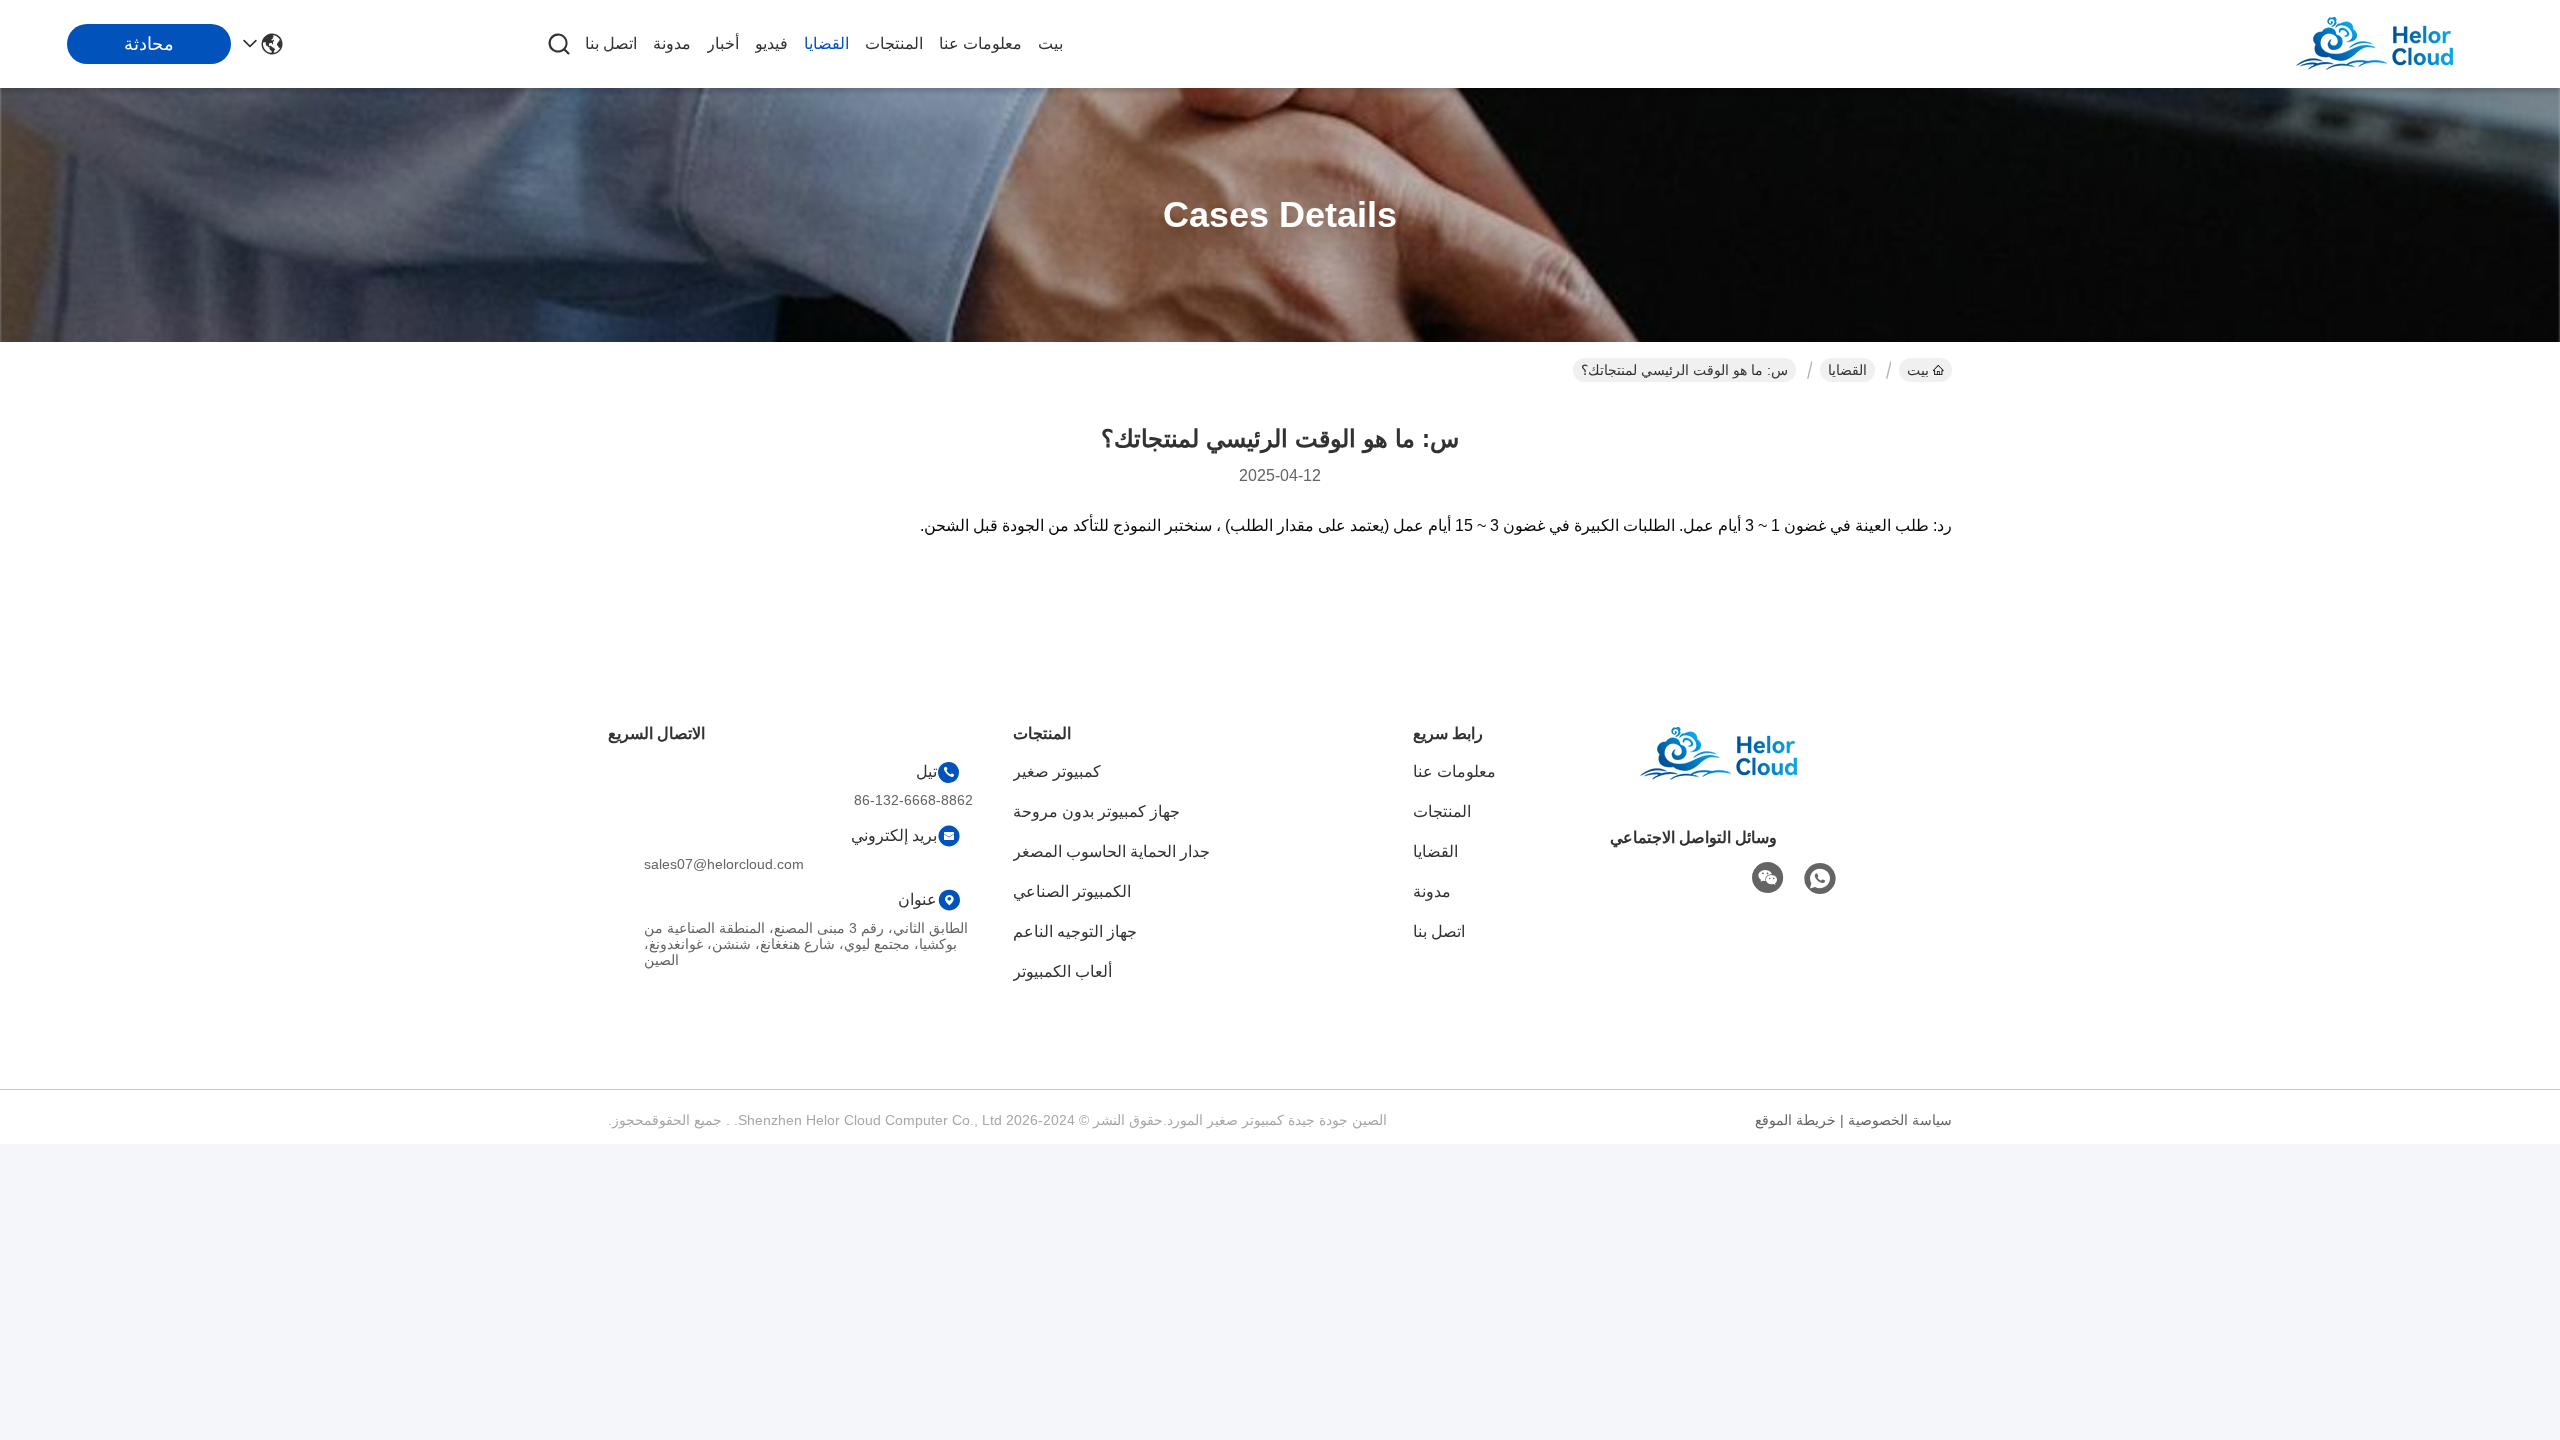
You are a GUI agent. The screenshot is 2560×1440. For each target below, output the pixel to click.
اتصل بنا (611, 43)
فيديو (771, 43)
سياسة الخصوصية (1900, 1120)
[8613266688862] (1820, 879)
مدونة (672, 43)
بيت (1050, 43)
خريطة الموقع (1795, 1120)
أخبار (723, 43)
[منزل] (1744, 778)
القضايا (826, 43)
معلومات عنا (980, 43)
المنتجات (894, 43)
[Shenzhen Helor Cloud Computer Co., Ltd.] (2400, 44)
